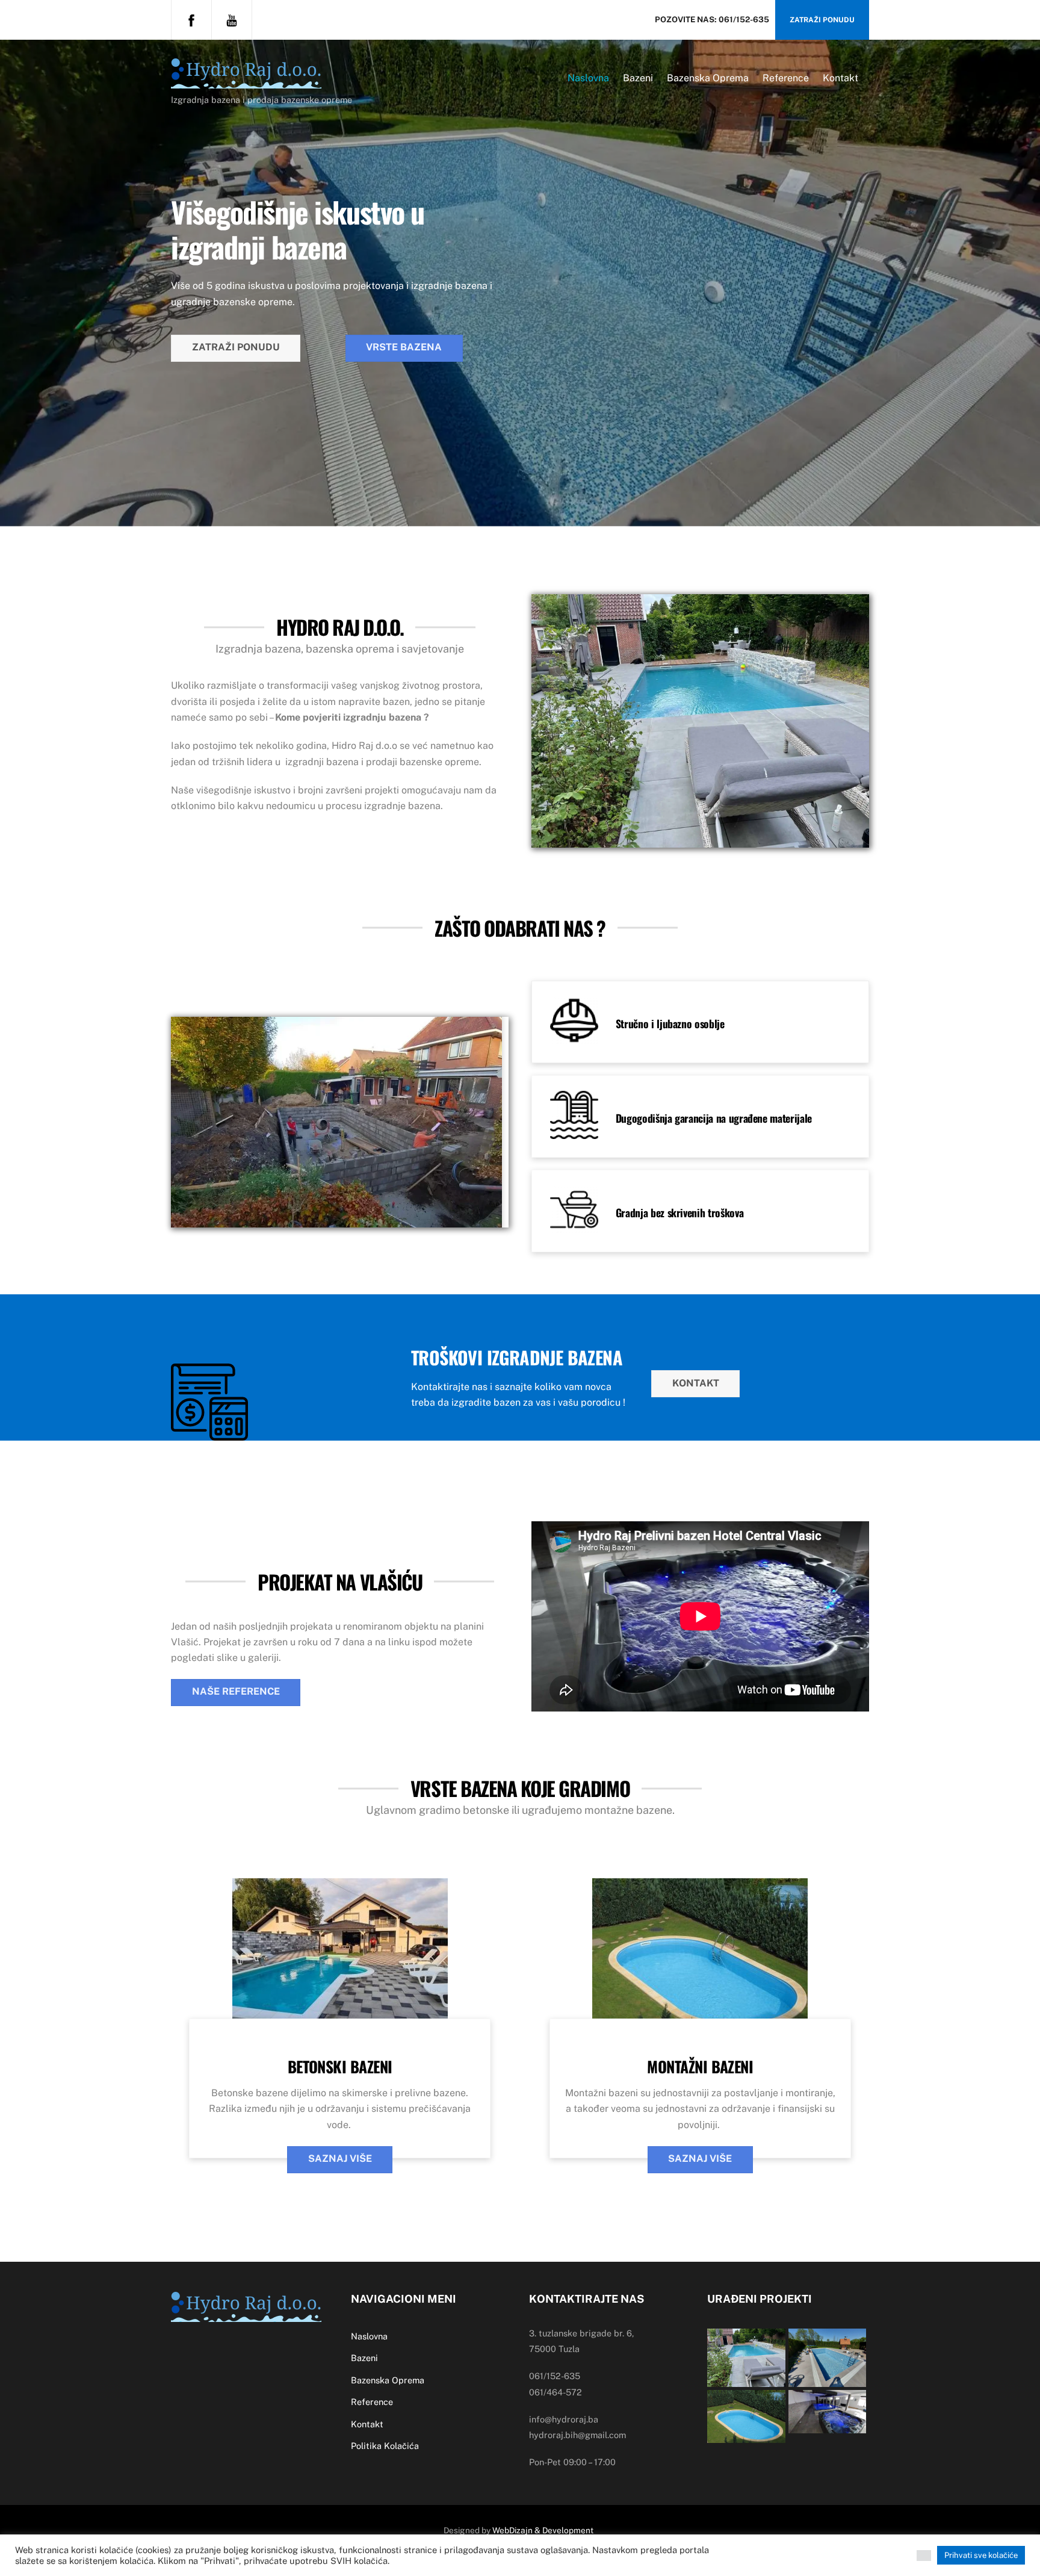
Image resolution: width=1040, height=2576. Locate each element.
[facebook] (191, 19)
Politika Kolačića (385, 2446)
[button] (924, 2556)
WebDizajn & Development (543, 2530)
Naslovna (588, 78)
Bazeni (638, 78)
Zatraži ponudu (822, 20)
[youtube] (232, 19)
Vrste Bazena (404, 347)
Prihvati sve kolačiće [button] (981, 2555)
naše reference (236, 1691)
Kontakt (840, 78)
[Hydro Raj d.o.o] (246, 81)
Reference (786, 78)
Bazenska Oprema (708, 78)
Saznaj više (340, 2159)
